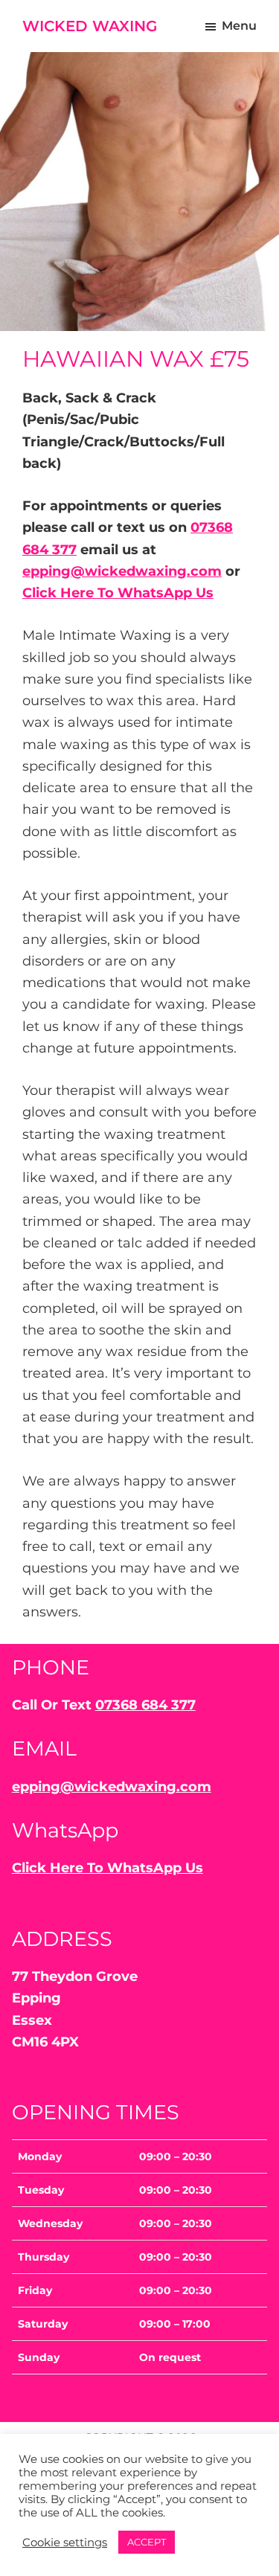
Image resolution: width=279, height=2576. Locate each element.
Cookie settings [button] (65, 2543)
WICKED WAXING (90, 26)
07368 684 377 (145, 1705)
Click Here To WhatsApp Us (118, 593)
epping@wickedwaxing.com (122, 571)
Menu (239, 26)
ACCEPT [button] (147, 2542)
